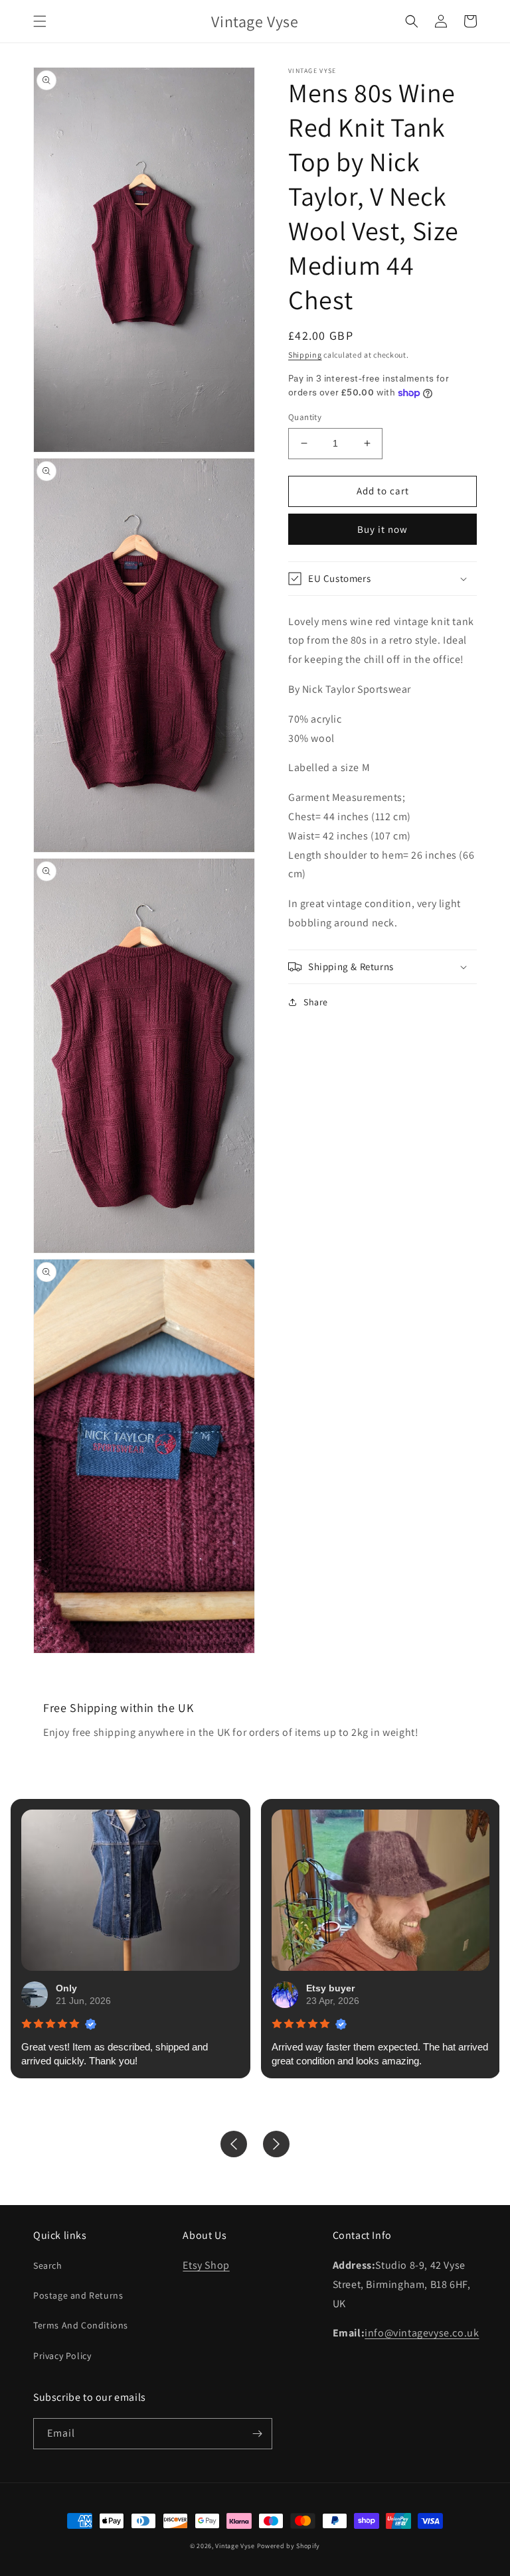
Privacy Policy (62, 2356)
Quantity (305, 417)
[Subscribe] (257, 2434)
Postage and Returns (78, 2295)
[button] (40, 21)
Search (48, 2265)
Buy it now (382, 529)
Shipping (305, 355)
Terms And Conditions (81, 2325)
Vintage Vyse (235, 2546)
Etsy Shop (206, 2265)
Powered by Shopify (289, 2546)
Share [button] (316, 1002)
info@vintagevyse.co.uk (422, 2333)
